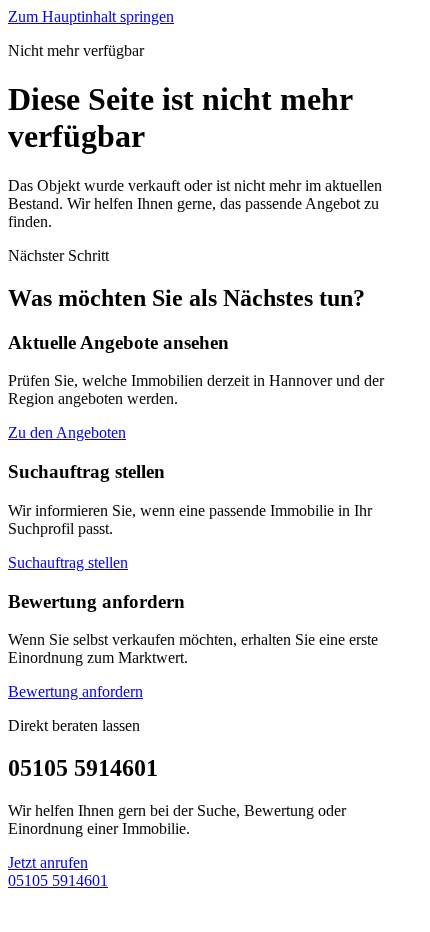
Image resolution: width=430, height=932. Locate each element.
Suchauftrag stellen (68, 562)
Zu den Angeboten (67, 432)
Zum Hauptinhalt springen (91, 16)
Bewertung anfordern (75, 691)
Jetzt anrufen (48, 862)
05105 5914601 (58, 880)
